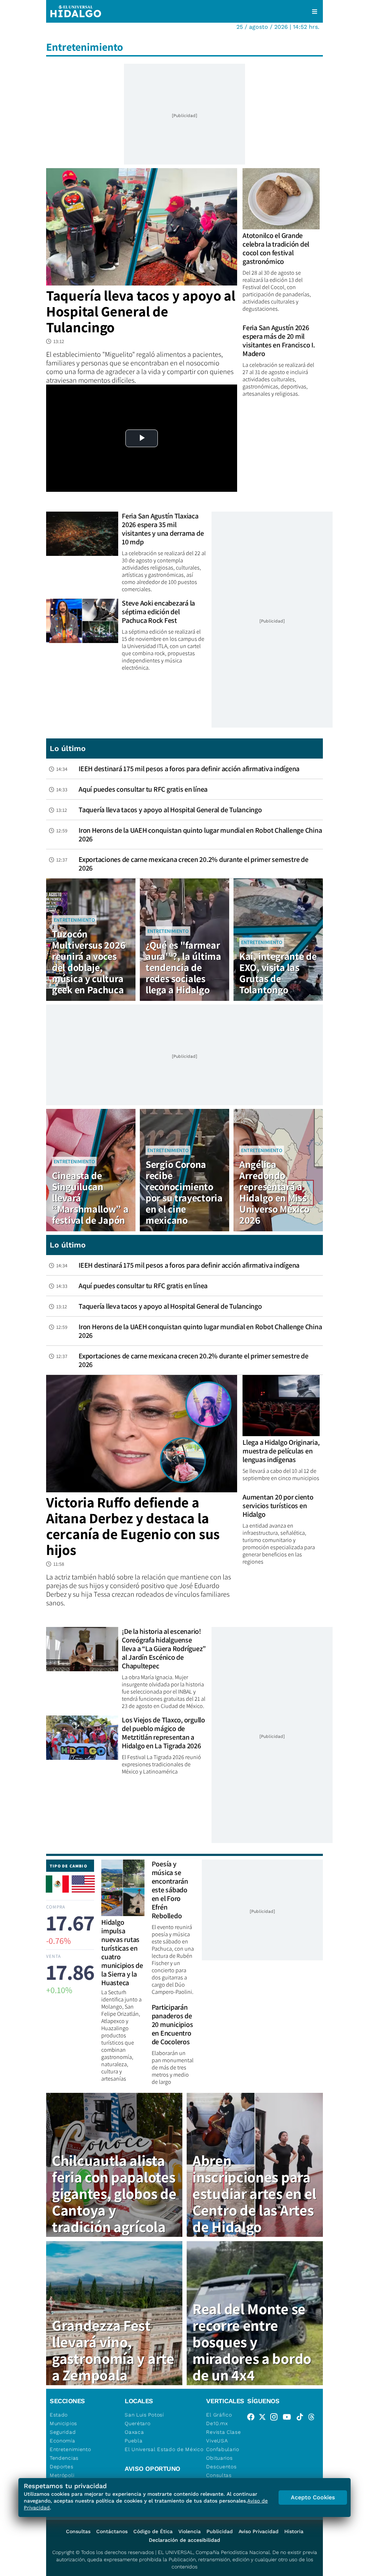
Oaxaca (134, 2432)
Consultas (219, 2475)
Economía (63, 2441)
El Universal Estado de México (164, 2449)
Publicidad (220, 2531)
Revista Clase (223, 2432)
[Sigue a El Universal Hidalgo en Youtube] (289, 2418)
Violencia (190, 2531)
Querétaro (137, 2423)
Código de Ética (153, 2531)
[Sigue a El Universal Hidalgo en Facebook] (253, 2418)
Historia (294, 2531)
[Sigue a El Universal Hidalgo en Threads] (314, 2418)
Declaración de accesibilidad (184, 2540)
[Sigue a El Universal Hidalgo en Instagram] (276, 2418)
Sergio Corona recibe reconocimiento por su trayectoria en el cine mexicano (184, 1192)
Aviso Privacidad (259, 2531)
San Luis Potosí (144, 2415)
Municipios (63, 2423)
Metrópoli (62, 2475)
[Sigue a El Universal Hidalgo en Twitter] (264, 2418)
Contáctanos (112, 2531)
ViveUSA (217, 2441)
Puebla (134, 2441)
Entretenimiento (74, 920)
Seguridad (63, 2432)
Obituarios (219, 2458)
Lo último (68, 748)
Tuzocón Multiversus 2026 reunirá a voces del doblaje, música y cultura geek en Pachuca (89, 962)
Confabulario (223, 2449)
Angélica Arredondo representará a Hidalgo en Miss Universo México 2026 (274, 1192)
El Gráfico (219, 2415)
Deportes (62, 2467)
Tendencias (64, 2458)
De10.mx (217, 2423)
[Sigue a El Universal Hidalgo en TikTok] (302, 2418)
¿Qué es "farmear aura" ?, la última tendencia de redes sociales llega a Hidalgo (183, 967)
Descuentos (221, 2467)
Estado (59, 2415)
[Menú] (315, 12)
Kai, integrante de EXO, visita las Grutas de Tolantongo (278, 973)
